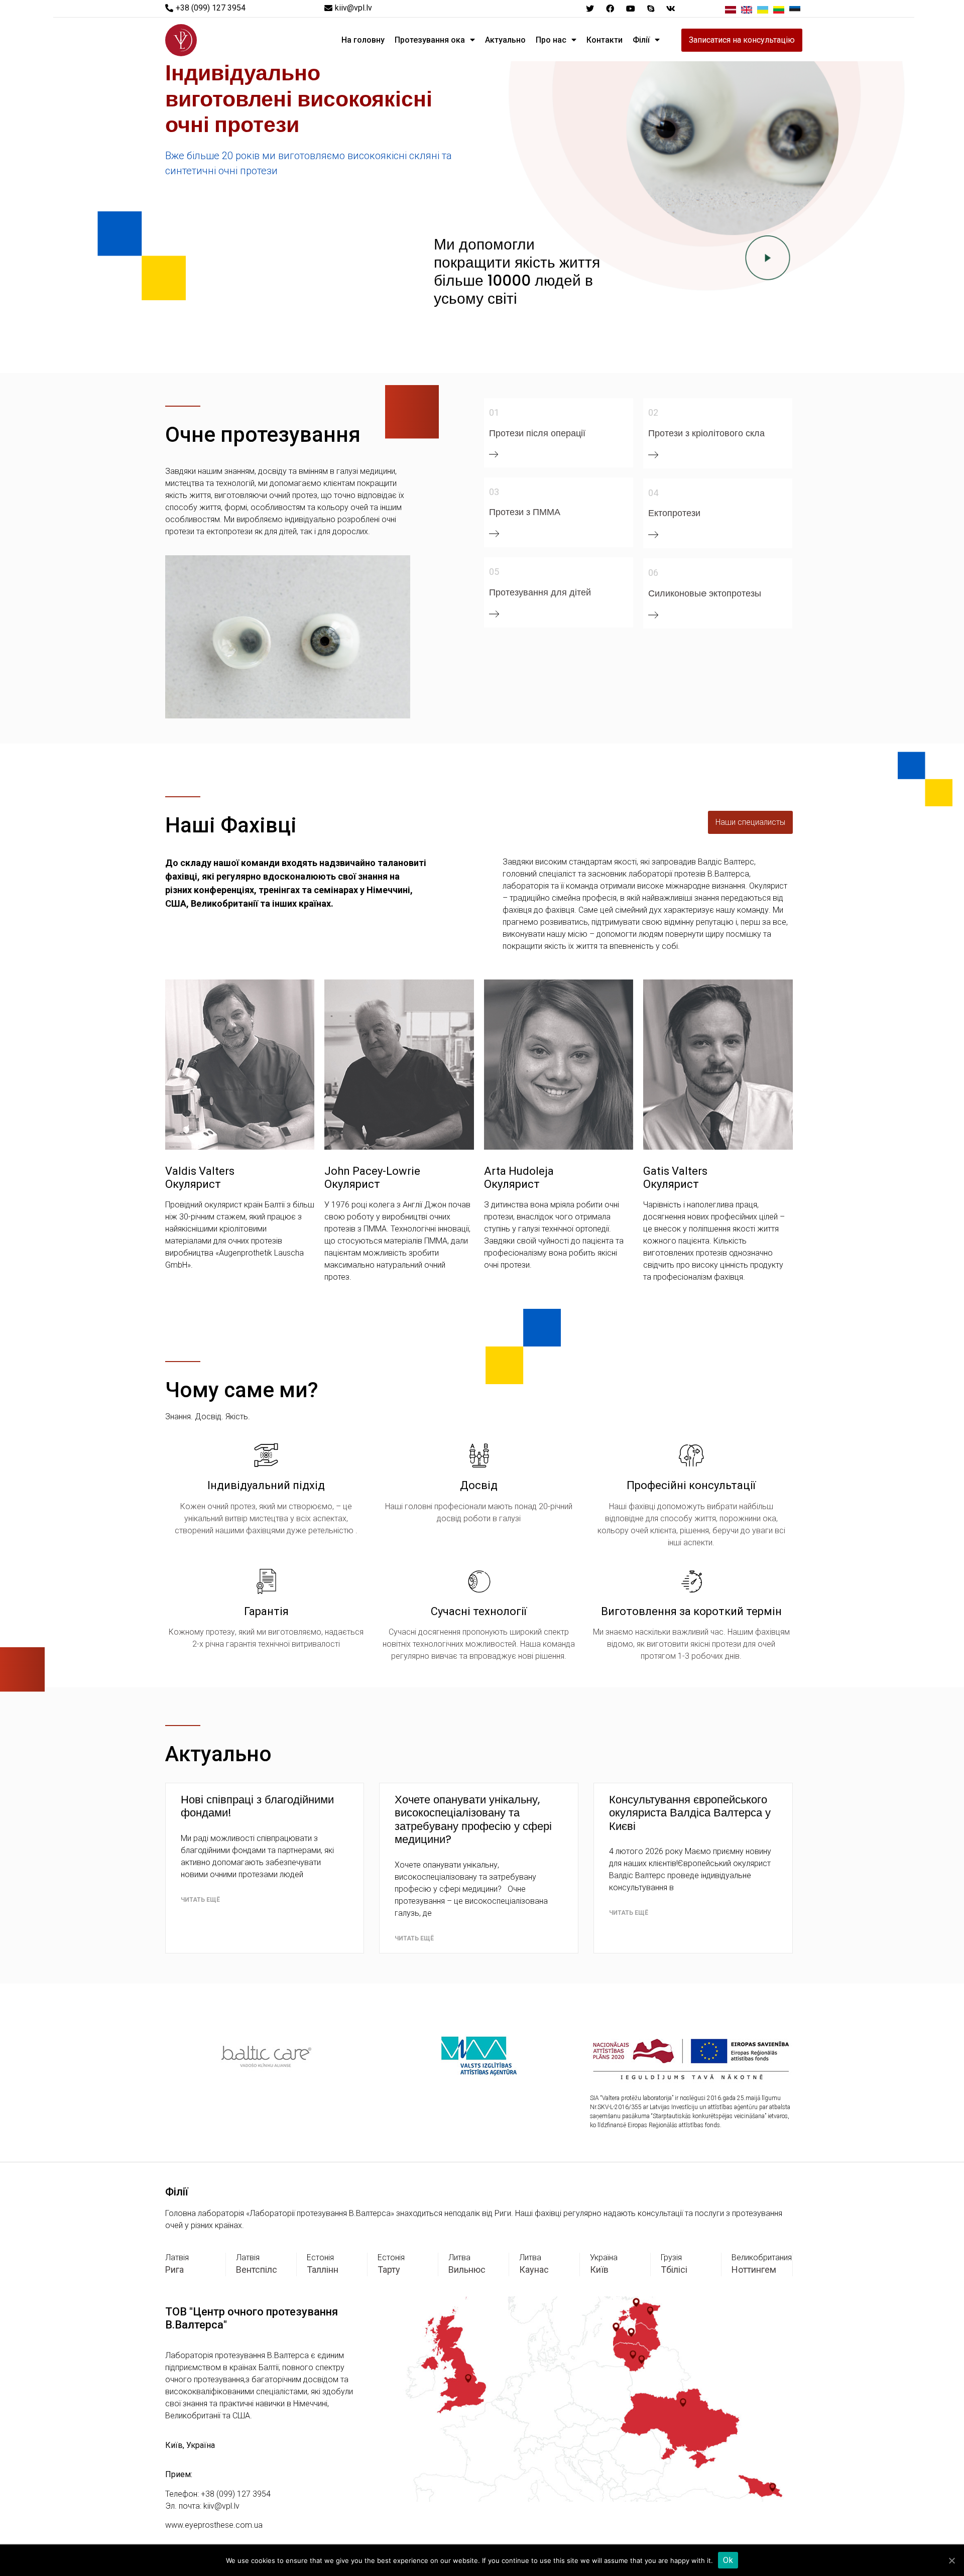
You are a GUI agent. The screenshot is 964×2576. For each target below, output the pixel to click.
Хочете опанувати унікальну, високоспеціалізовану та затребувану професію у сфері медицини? (473, 1819)
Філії (641, 40)
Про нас (551, 40)
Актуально (505, 40)
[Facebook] (610, 9)
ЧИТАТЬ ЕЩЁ (200, 1900)
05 (494, 572)
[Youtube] (630, 9)
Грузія (671, 2257)
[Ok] (951, 2560)
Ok (728, 2560)
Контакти (605, 40)
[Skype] (651, 9)
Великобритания (762, 2257)
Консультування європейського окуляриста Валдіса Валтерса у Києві (690, 1813)
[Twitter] (590, 9)
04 (653, 493)
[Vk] (671, 9)
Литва (459, 2257)
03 (494, 492)
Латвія (177, 2257)
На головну (363, 40)
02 (653, 412)
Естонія (320, 2257)
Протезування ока (430, 40)
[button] (205, 8)
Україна (604, 2257)
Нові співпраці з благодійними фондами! (257, 1806)
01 (494, 412)
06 (653, 573)
